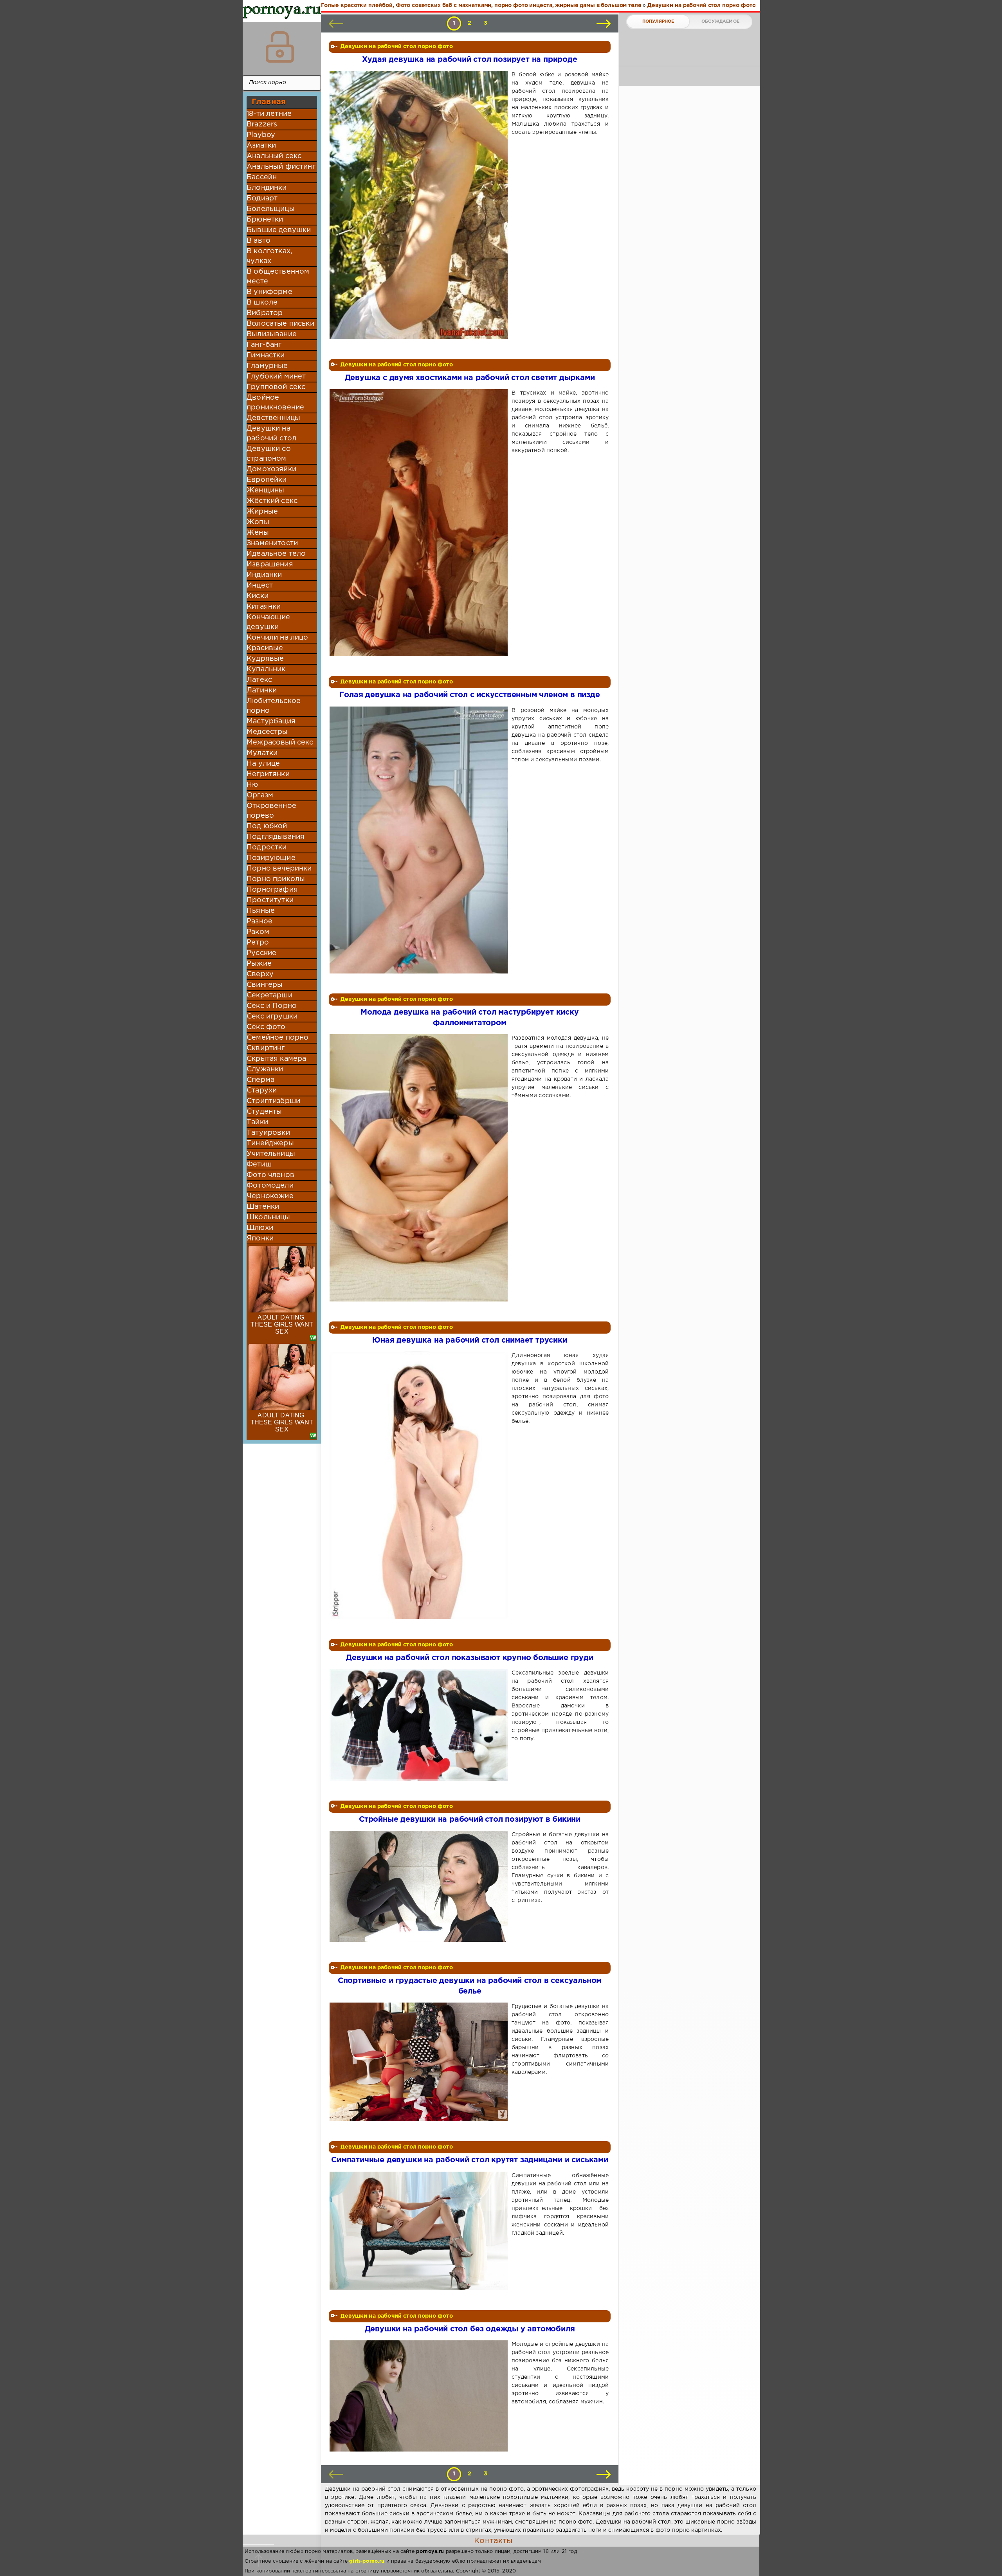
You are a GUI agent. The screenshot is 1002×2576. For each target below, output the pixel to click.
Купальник (266, 669)
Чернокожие (270, 1196)
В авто (259, 241)
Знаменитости (272, 543)
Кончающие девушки (269, 622)
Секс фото (266, 1027)
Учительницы (271, 1154)
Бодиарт (262, 198)
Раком (258, 932)
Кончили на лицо (278, 638)
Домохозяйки (271, 469)
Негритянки (268, 774)
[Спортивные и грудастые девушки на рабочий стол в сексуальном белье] (420, 2062)
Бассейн (262, 177)
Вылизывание (272, 334)
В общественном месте (278, 277)
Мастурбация (271, 721)
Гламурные (267, 366)
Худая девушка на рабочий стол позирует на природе (469, 60)
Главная (269, 102)
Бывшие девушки (279, 230)
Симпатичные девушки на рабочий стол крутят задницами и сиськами (470, 2160)
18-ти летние (269, 114)
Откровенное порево (271, 811)
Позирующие (271, 858)
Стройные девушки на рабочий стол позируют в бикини (470, 1820)
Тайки (257, 1122)
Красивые (265, 648)
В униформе (269, 292)
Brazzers (262, 124)
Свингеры (265, 985)
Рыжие (259, 964)
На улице (263, 764)
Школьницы (269, 1217)
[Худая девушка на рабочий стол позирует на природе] (420, 205)
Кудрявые (265, 659)
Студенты (264, 1112)
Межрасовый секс (280, 743)
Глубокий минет (276, 377)
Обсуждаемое (720, 22)
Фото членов (270, 1175)
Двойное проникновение (275, 403)
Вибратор (265, 313)
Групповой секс (276, 387)
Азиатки (261, 146)
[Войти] (280, 47)
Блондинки (267, 188)
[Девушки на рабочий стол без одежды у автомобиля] (420, 2396)
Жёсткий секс (272, 501)
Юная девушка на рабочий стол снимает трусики (469, 1340)
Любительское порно (274, 706)
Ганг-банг (264, 345)
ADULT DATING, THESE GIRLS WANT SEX (282, 1324)
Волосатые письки (280, 324)
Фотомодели (270, 1186)
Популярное (658, 22)
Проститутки (270, 900)
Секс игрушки (272, 1017)
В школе (262, 303)
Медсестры (267, 732)
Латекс (259, 680)
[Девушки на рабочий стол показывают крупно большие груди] (420, 1725)
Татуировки (268, 1133)
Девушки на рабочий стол (271, 434)
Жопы (258, 522)
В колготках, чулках (269, 256)
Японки (260, 1238)
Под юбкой (267, 826)
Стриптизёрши (273, 1101)
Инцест (260, 586)
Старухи (262, 1091)
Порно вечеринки (279, 869)
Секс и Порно (272, 1006)
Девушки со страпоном (269, 454)
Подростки (267, 847)
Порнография (272, 890)
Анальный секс (274, 156)
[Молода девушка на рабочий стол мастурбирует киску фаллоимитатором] (420, 1168)
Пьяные (261, 911)
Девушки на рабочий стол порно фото (397, 47)
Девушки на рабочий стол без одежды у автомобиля (470, 2329)
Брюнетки (265, 220)
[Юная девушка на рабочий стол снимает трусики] (420, 1485)
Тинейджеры (270, 1143)
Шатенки (263, 1207)
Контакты (493, 2541)
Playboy (261, 135)
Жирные (262, 512)
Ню (252, 785)
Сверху (260, 974)
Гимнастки (266, 355)
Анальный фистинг (281, 167)
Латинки (262, 690)
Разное (260, 921)
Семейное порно (278, 1038)
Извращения (270, 564)
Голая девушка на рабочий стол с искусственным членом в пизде (469, 695)
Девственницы (273, 418)
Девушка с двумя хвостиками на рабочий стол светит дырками (470, 378)
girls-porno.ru (367, 2561)
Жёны (258, 533)
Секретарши (269, 995)
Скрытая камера (276, 1059)
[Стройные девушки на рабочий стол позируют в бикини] (420, 1886)
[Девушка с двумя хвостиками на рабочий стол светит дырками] (420, 523)
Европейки (267, 480)
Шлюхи (260, 1228)
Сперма (260, 1080)
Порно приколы (276, 879)
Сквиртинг (266, 1048)
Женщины (265, 490)
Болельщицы (271, 209)
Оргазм (260, 795)
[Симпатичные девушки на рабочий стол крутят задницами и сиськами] (420, 2231)
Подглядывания (276, 837)
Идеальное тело (276, 554)
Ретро (258, 943)
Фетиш (259, 1165)
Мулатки (262, 753)
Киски (258, 596)
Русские (261, 953)
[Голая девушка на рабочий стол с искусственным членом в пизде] (420, 840)
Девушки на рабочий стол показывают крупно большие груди (469, 1658)
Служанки (265, 1069)
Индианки (264, 575)
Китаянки (264, 607)
